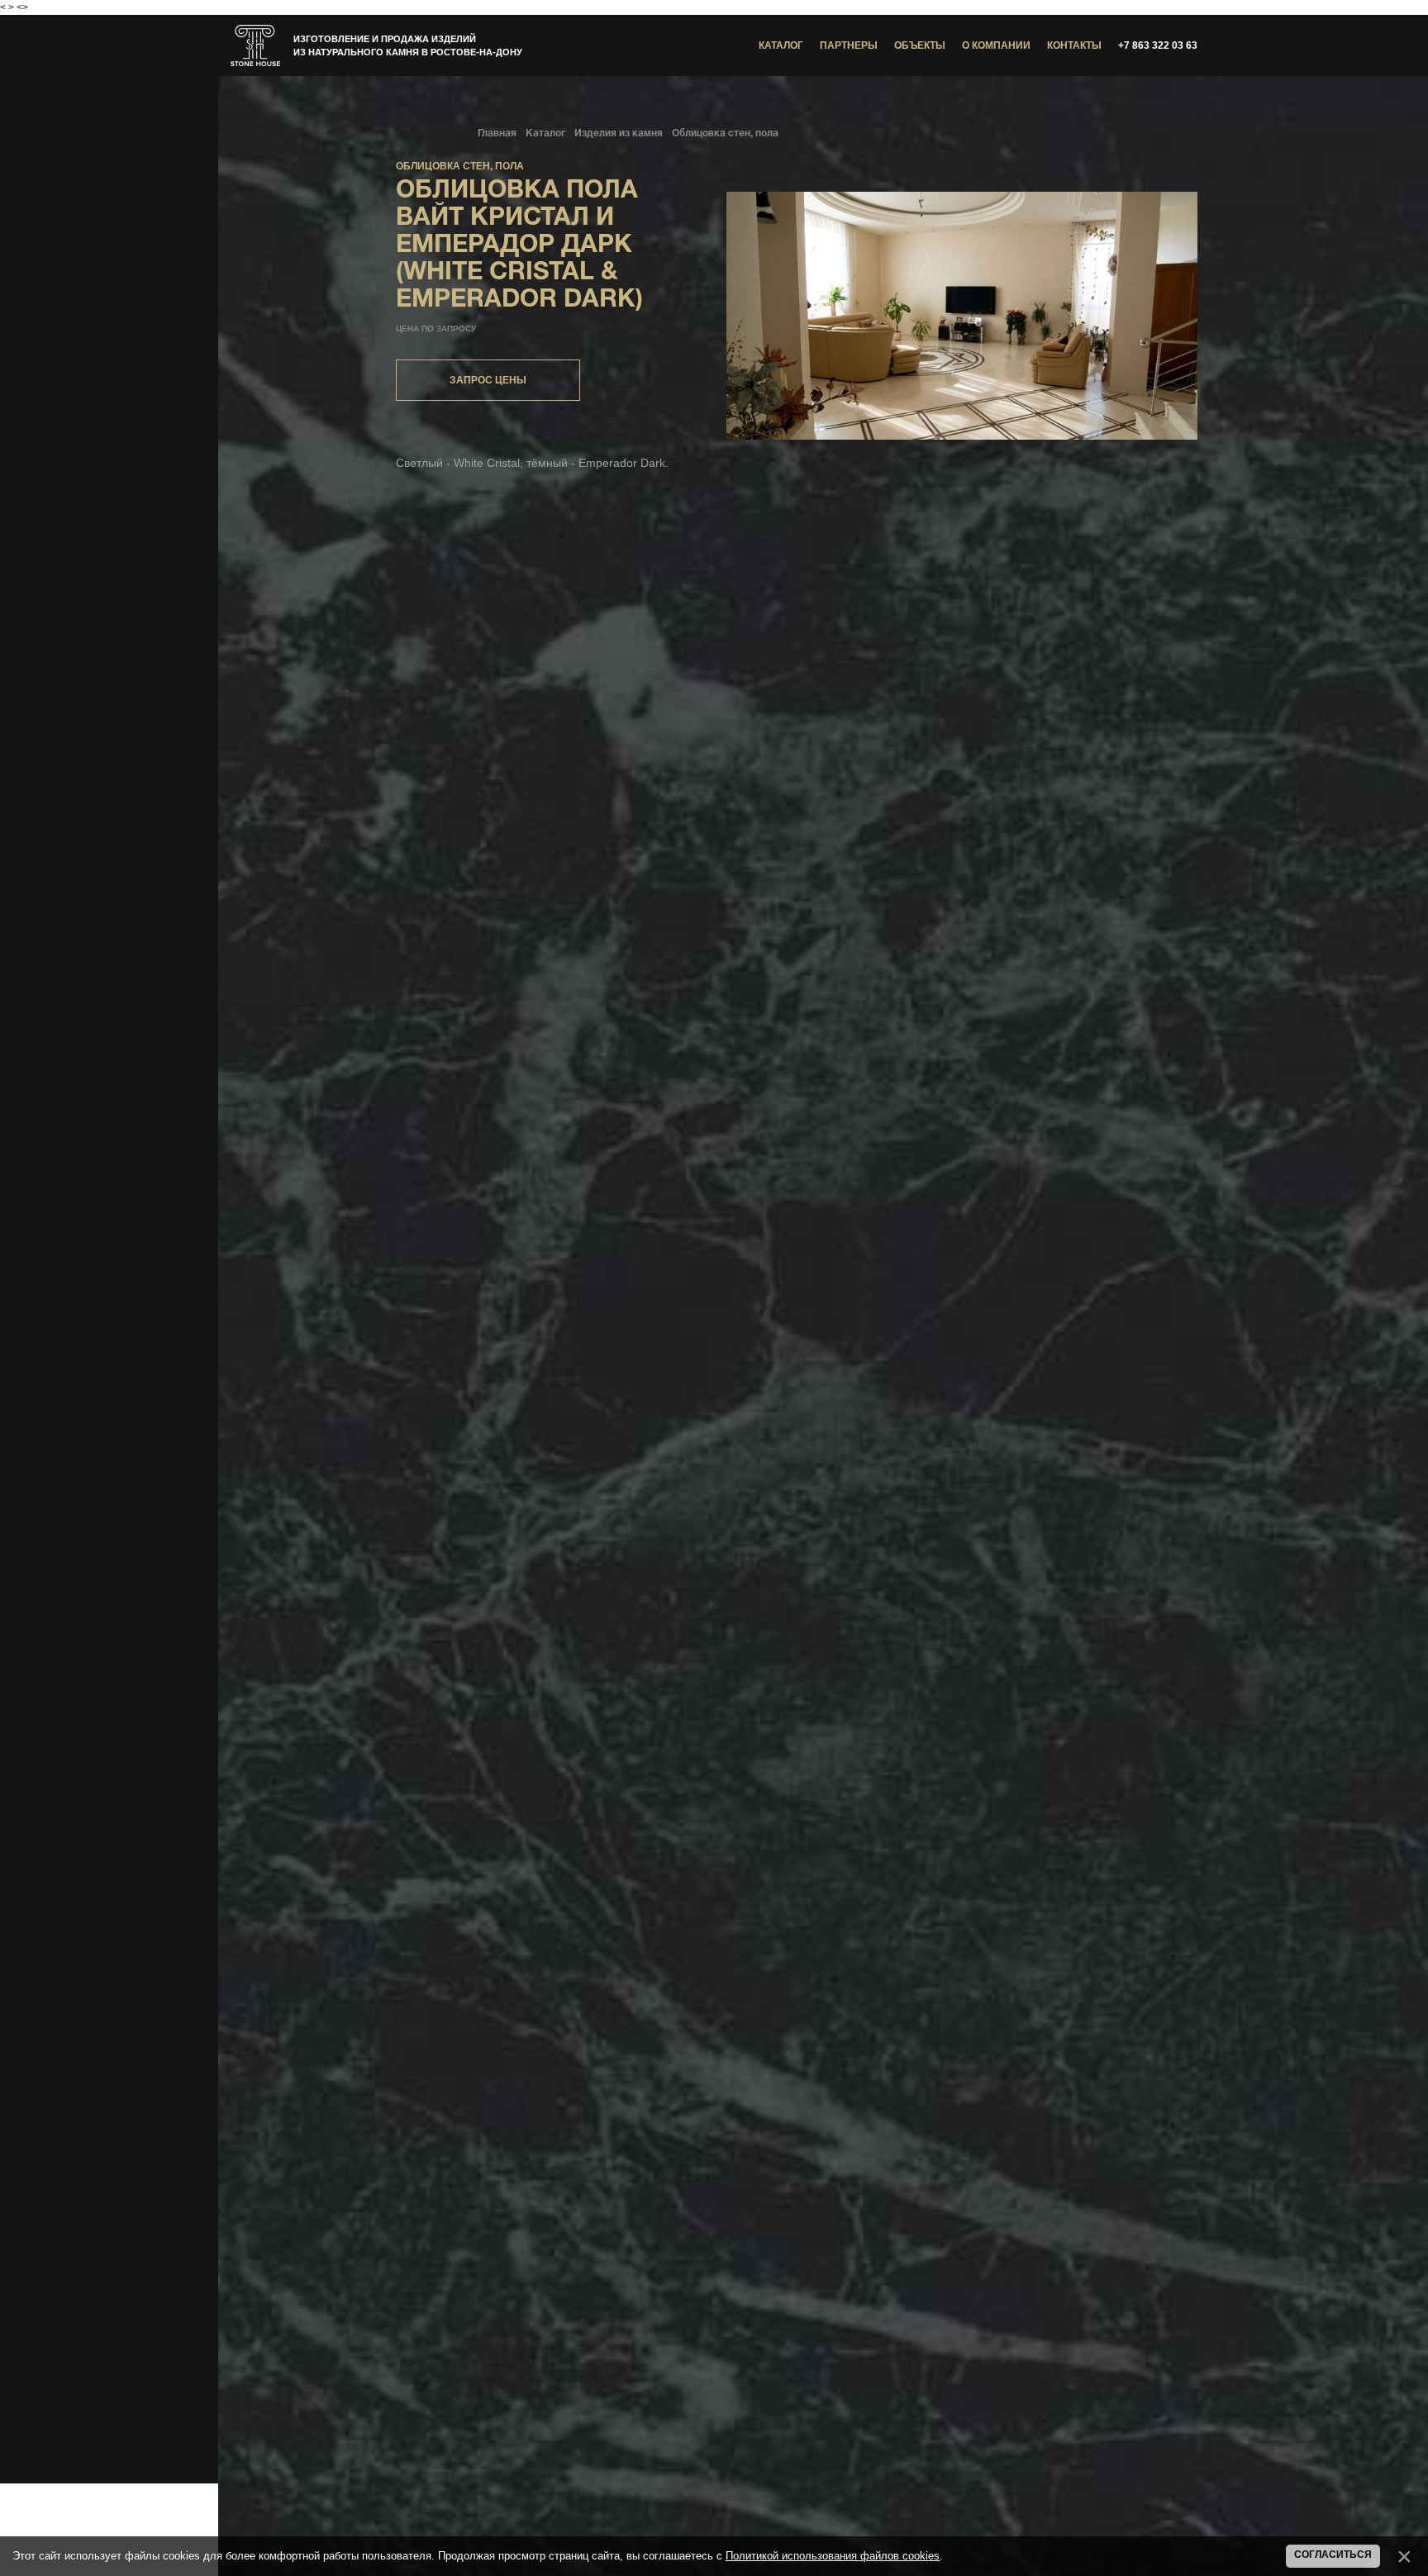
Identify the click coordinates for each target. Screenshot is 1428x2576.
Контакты (1074, 45)
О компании (996, 45)
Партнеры (849, 45)
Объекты (920, 45)
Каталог (781, 45)
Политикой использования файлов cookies (833, 2556)
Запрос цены (488, 380)
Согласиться (1333, 2555)
